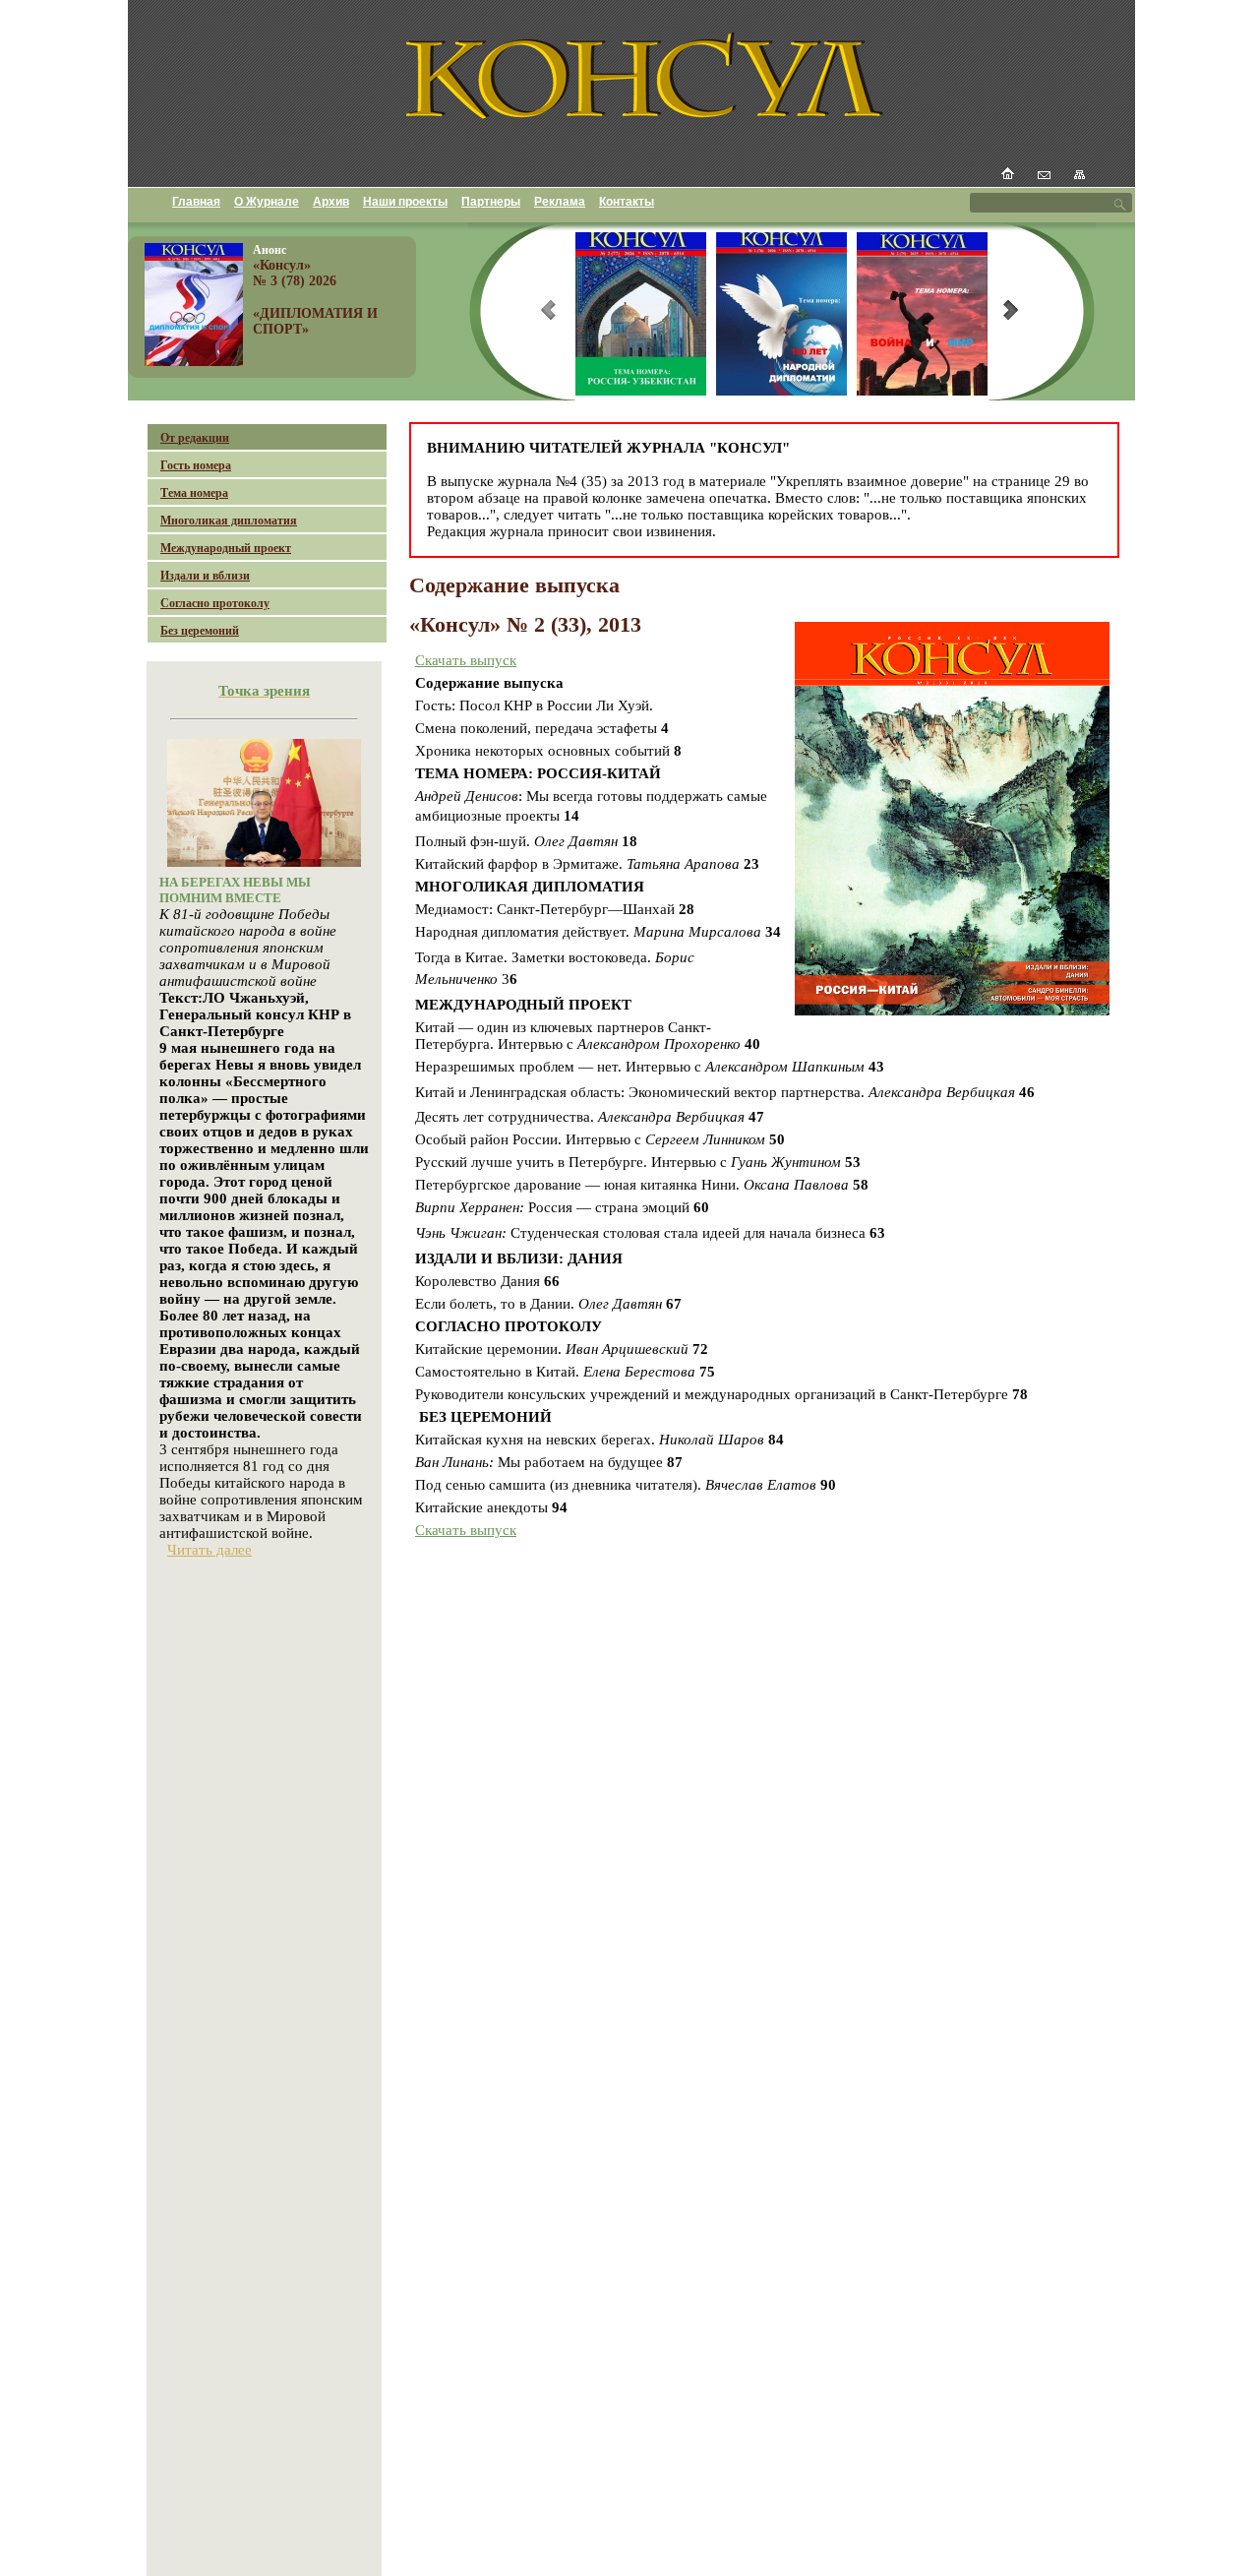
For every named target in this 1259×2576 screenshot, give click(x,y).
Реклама (560, 202)
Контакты (627, 202)
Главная (196, 202)
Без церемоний (200, 631)
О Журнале (267, 202)
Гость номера (196, 465)
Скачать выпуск (466, 660)
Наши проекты (405, 202)
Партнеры (491, 202)
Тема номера (194, 493)
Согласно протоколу (215, 603)
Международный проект (226, 548)
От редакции (195, 438)
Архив (331, 202)
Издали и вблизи (205, 576)
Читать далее (210, 1550)
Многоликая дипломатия (229, 521)
